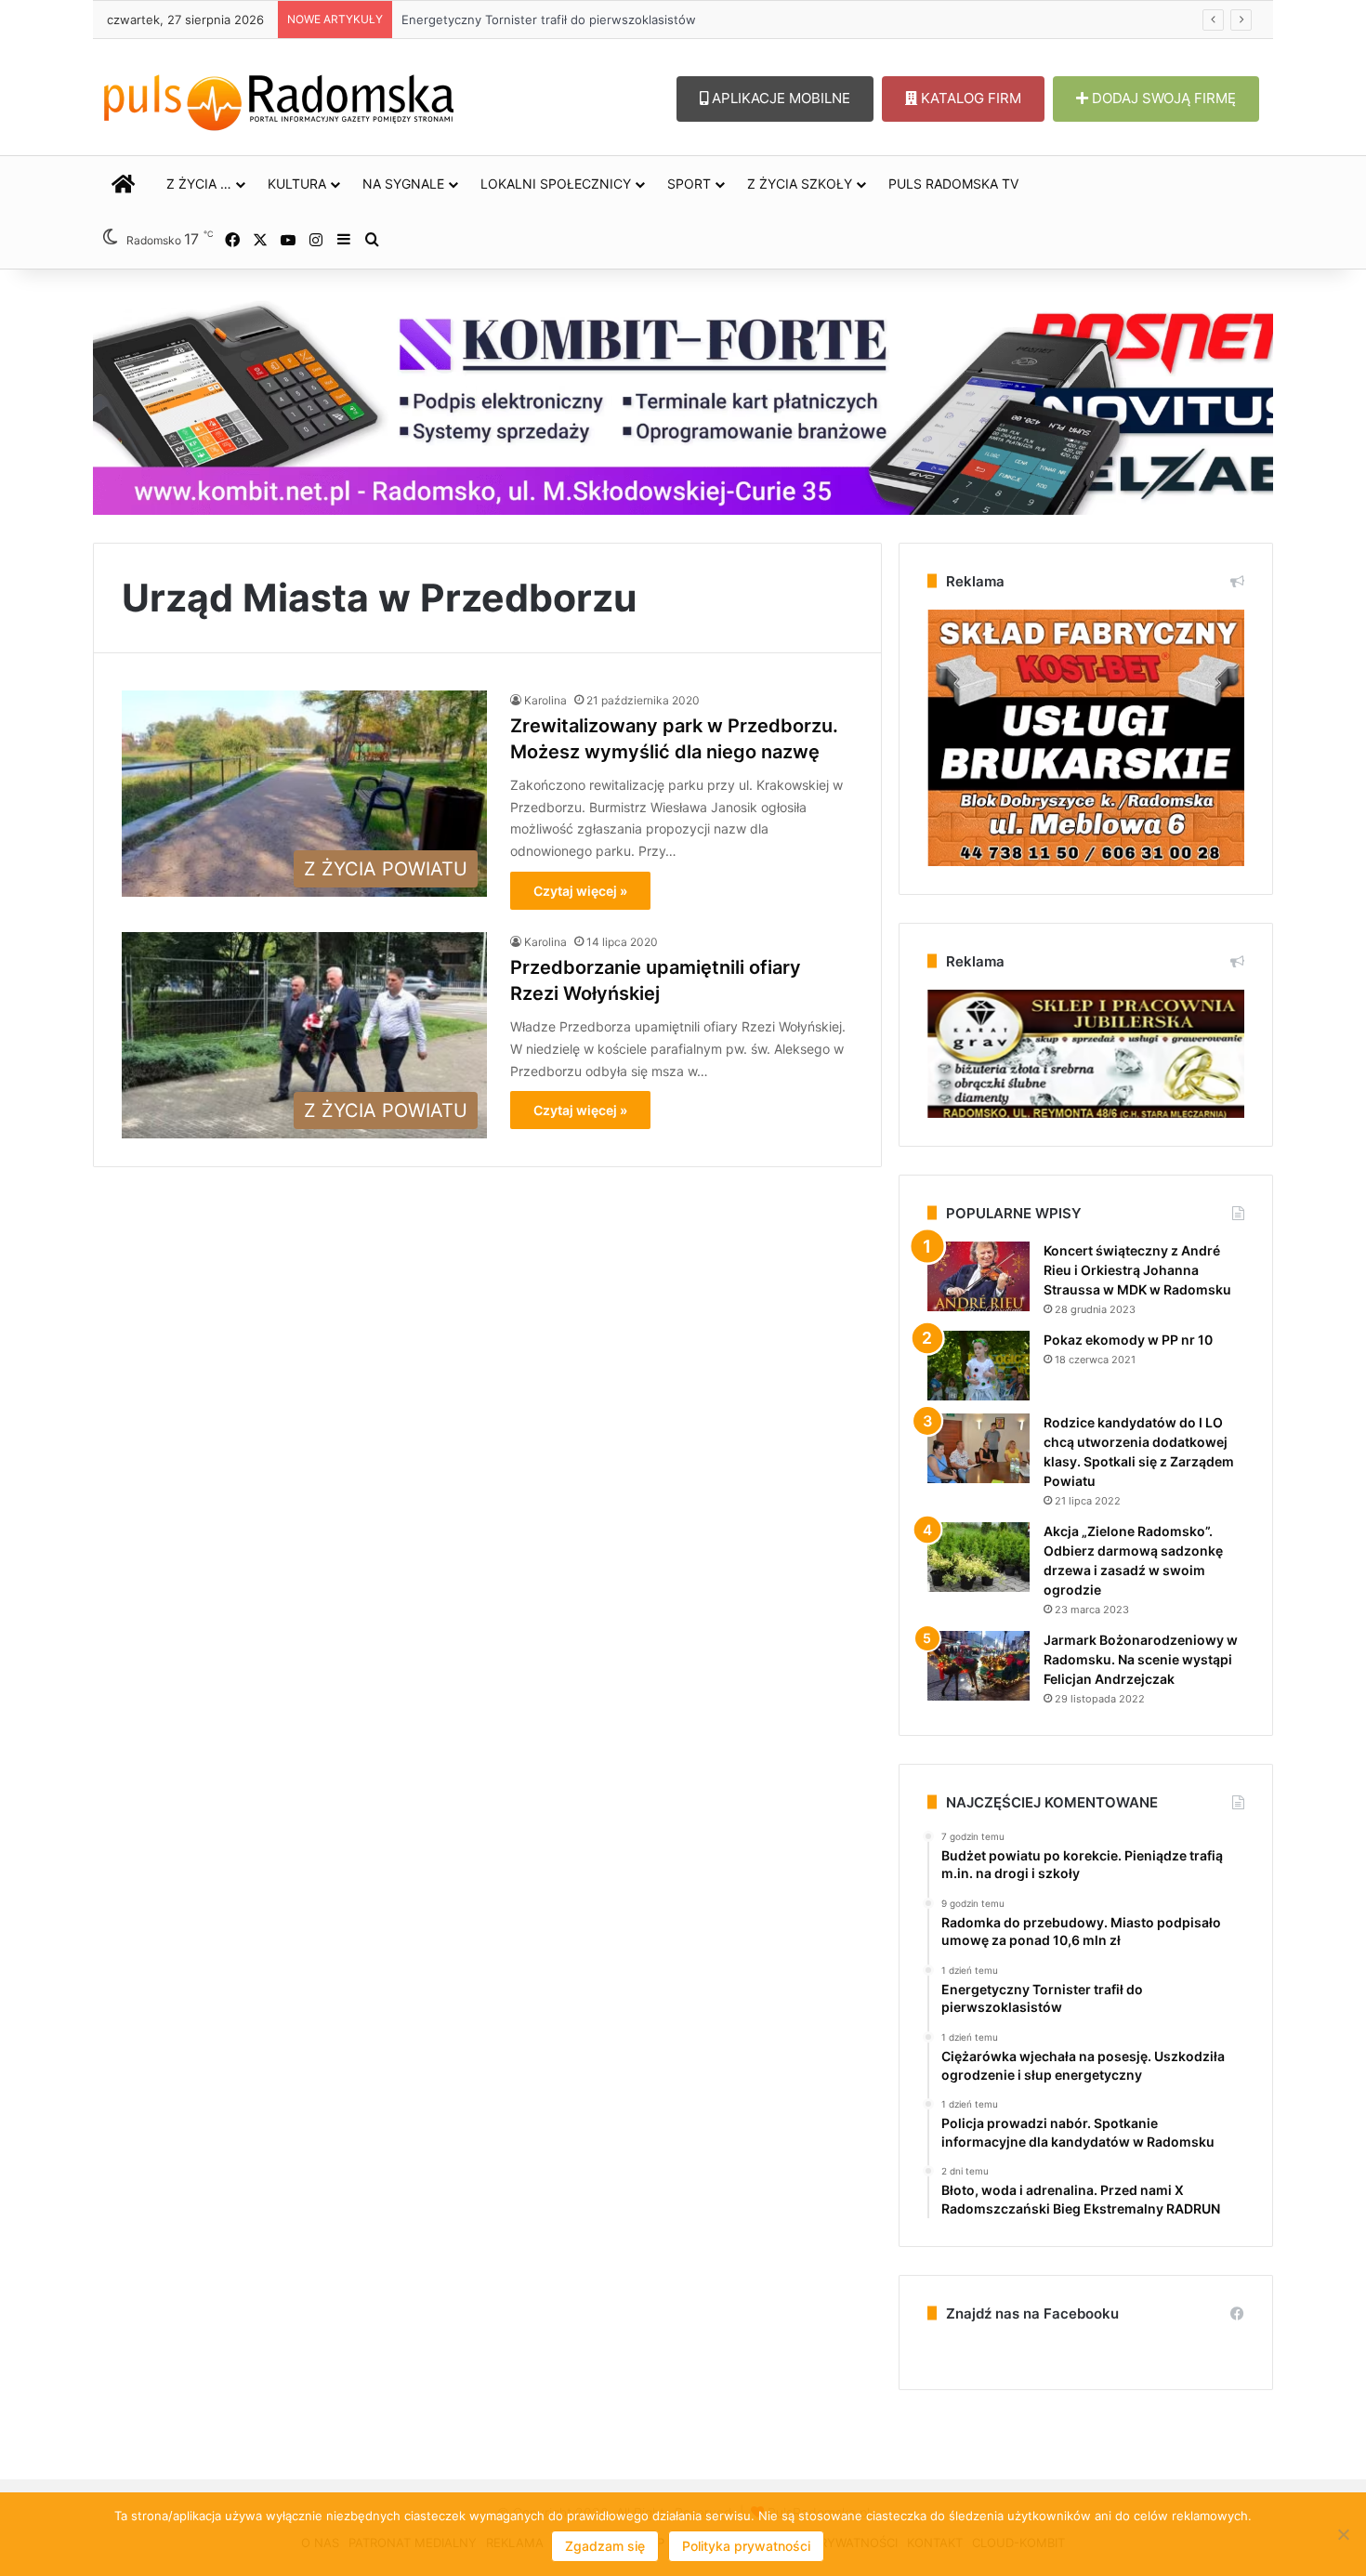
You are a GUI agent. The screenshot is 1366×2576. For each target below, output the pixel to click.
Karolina (545, 700)
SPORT (689, 184)
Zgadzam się (605, 2546)
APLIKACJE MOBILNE (779, 98)
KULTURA (297, 184)
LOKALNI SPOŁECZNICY (556, 184)
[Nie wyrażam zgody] (1343, 2534)
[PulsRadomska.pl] (279, 99)
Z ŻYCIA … (199, 184)
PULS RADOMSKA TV (953, 184)
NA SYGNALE (403, 184)
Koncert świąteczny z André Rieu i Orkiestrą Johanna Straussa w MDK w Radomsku (1137, 1270)
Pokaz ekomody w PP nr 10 (1128, 1340)
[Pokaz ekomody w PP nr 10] (979, 1366)
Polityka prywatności (746, 2546)
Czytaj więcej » (580, 891)
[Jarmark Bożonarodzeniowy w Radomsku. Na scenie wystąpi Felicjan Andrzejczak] (979, 1666)
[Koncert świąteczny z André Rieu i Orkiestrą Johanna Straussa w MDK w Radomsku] (979, 1276)
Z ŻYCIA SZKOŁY (800, 184)
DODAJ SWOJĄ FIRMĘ (1162, 98)
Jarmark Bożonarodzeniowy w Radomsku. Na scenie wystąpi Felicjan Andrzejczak (1141, 1659)
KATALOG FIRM (969, 98)
